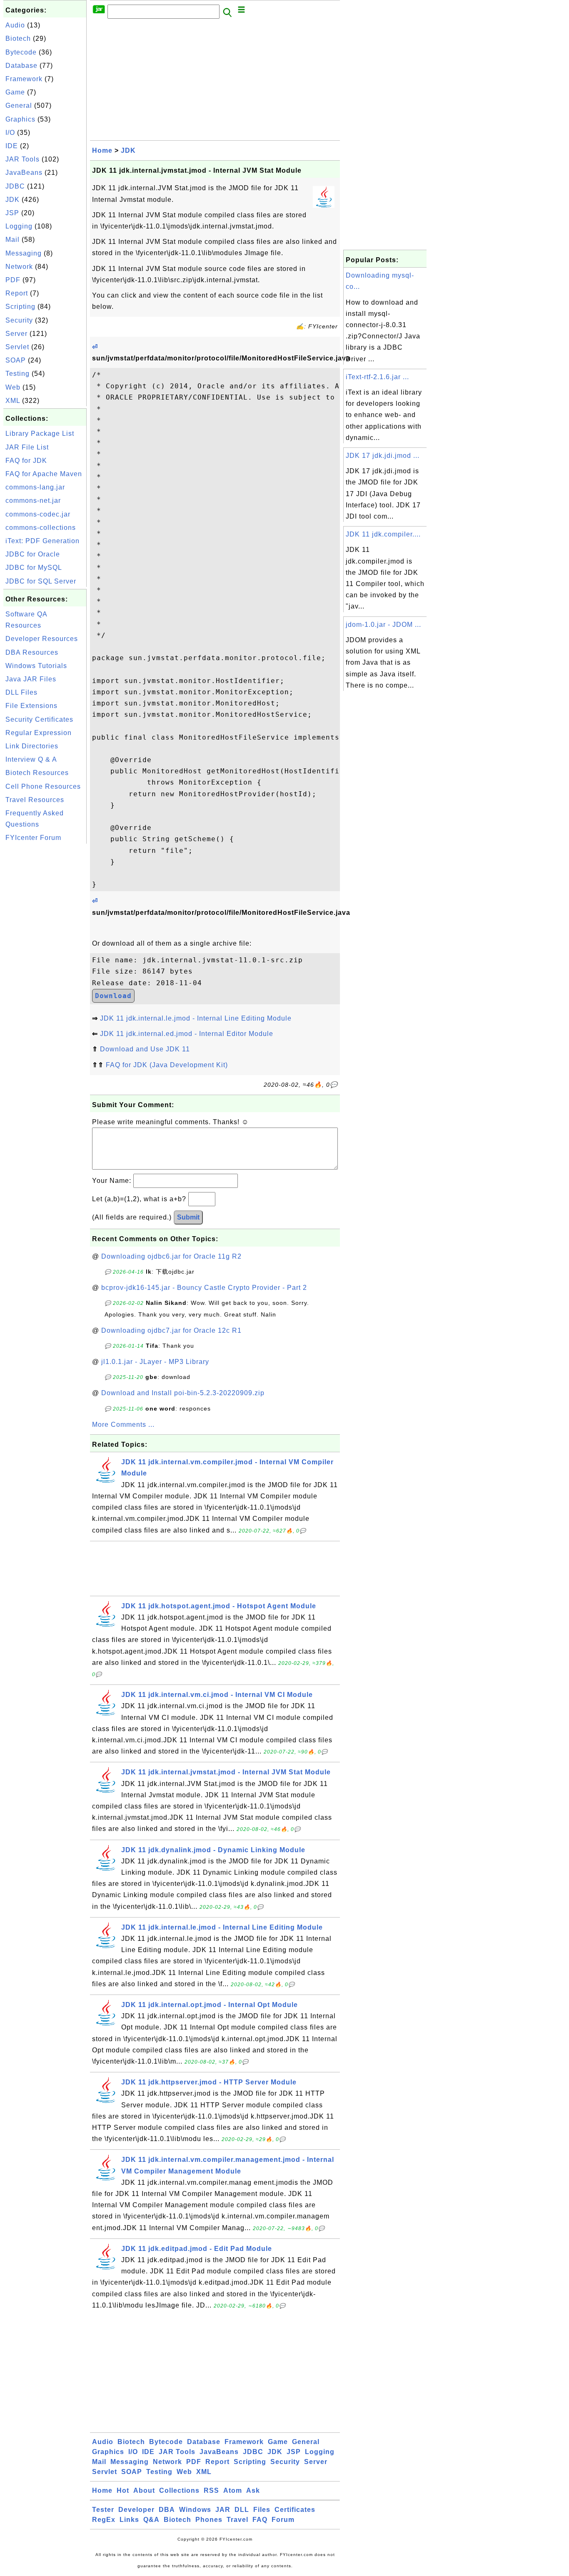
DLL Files (21, 692)
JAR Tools (22, 159)
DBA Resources (32, 652)
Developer (136, 2510)
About (144, 2490)
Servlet (17, 347)
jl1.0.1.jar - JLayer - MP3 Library (155, 1362)
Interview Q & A (31, 759)
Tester (103, 2510)
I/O (10, 133)
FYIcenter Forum (33, 838)
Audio (15, 25)
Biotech (18, 39)
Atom (233, 2490)
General (19, 106)
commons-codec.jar (38, 514)
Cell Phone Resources (43, 786)
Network (19, 267)
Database (21, 66)
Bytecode (21, 52)
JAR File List (27, 447)
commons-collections (41, 528)
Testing (17, 374)
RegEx (104, 2520)
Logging (19, 226)
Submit (188, 1217)
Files (262, 2510)
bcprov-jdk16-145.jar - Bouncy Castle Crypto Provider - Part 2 (204, 1288)
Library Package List (40, 433)
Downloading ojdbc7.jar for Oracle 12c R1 (171, 1330)
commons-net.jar (33, 501)
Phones (209, 2520)
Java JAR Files (31, 679)
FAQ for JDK (26, 461)
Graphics (20, 119)
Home (102, 150)
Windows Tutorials (36, 666)
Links (129, 2520)
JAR (223, 2510)
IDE (12, 146)
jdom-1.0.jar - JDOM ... (383, 625)
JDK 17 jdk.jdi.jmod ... (383, 456)
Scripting (20, 307)
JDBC (15, 186)
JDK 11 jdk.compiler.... (383, 534)
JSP (12, 213)
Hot (123, 2490)
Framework (24, 79)
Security (19, 320)
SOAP (16, 360)
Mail (12, 240)
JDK (12, 200)
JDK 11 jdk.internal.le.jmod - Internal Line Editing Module (196, 1018)
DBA (167, 2510)
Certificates (295, 2510)
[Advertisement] (45, 971)
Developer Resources (42, 639)
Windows (195, 2510)
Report (17, 293)
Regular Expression (39, 733)
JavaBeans (24, 173)
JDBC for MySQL (34, 568)
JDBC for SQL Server (41, 581)
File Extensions (31, 706)
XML (13, 401)
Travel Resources (35, 800)
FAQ (260, 2520)
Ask (253, 2490)
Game (15, 92)
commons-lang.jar (35, 487)
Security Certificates (39, 719)
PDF (13, 280)
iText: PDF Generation (42, 541)
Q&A (151, 2520)
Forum (283, 2520)
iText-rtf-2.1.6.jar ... (377, 377)
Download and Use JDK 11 (145, 1049)
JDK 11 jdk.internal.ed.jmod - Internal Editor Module (187, 1034)
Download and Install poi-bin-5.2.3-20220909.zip (183, 1393)
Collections (179, 2490)
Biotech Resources (37, 773)
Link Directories (32, 746)
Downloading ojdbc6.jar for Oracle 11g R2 (171, 1256)
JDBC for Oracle (33, 554)
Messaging (24, 253)
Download (113, 996)
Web (13, 387)
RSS (211, 2490)
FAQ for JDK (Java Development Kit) (167, 1065)
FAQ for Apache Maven (44, 474)
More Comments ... (123, 1425)
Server (16, 334)
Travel (237, 2520)
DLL (242, 2510)
